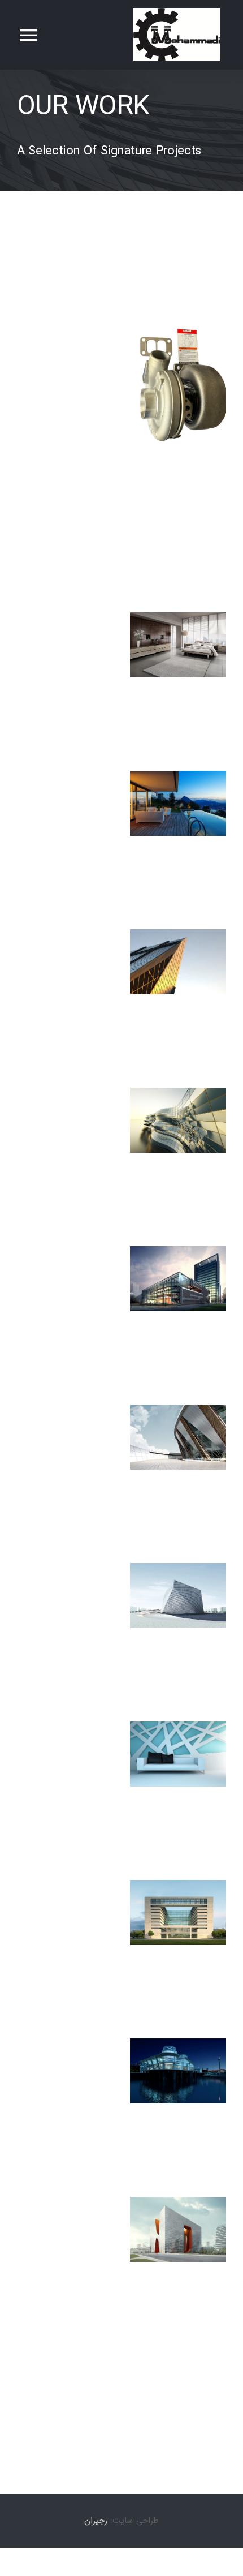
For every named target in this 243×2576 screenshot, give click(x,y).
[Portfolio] (121, 130)
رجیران (96, 2521)
